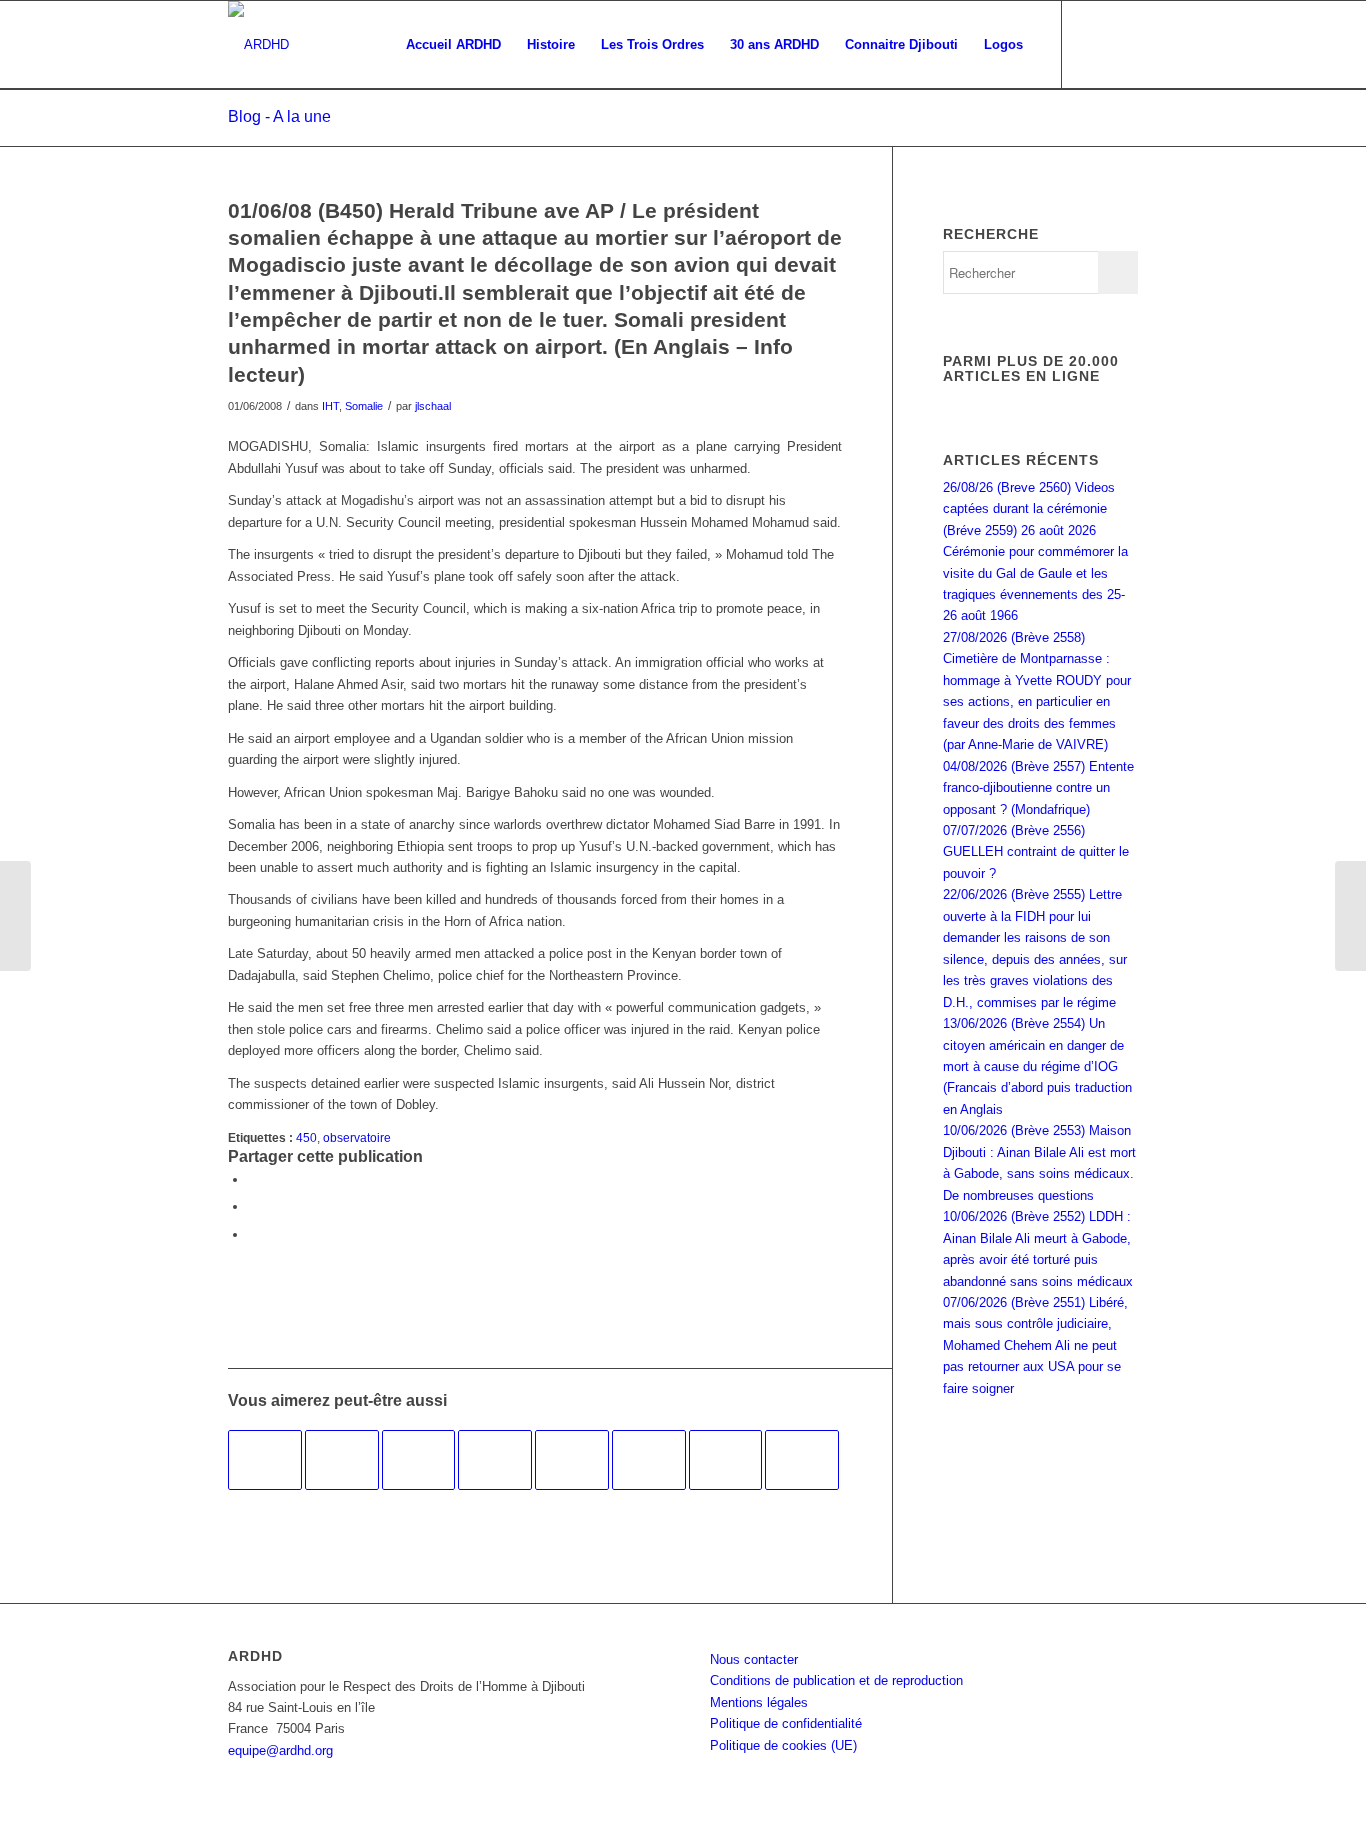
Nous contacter (754, 1659)
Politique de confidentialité (786, 1723)
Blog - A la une (279, 116)
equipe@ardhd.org (280, 1750)
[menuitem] (453, 45)
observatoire (357, 1137)
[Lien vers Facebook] (1093, 44)
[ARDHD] (258, 45)
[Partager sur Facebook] (253, 1179)
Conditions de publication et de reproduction (836, 1680)
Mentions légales (759, 1702)
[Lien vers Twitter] (1123, 44)
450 (306, 1137)
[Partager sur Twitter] (253, 1206)
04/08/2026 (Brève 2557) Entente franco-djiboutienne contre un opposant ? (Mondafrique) (1038, 788)
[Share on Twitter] (253, 1234)
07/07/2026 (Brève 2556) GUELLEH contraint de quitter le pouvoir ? (1036, 852)
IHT (330, 406)
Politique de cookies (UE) (783, 1745)
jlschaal (433, 406)
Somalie (364, 406)
